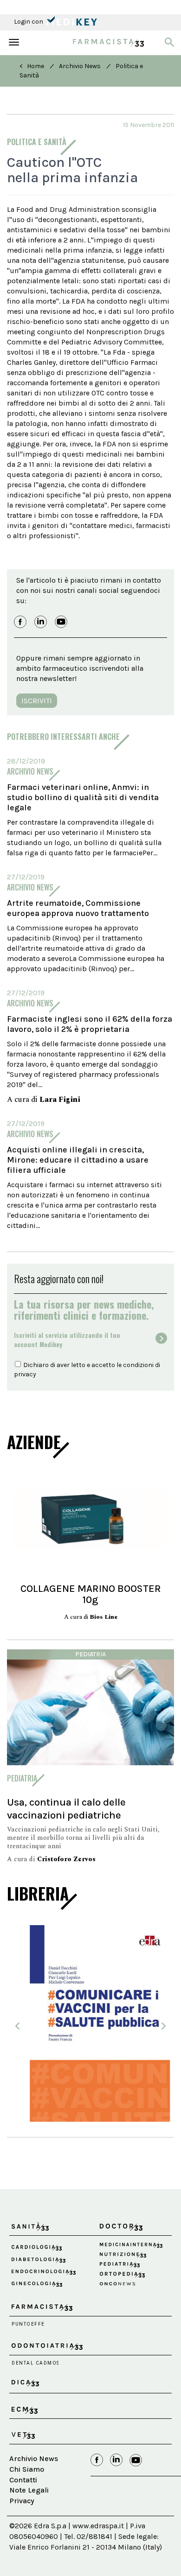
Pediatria (90, 1654)
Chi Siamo (27, 2490)
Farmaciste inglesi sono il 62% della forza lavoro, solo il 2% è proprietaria (90, 1024)
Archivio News (80, 66)
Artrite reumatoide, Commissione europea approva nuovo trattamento (78, 908)
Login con (29, 22)
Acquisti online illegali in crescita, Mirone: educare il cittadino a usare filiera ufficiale (78, 1160)
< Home (32, 66)
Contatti (23, 2501)
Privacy (22, 2522)
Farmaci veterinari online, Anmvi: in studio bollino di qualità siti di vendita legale (83, 797)
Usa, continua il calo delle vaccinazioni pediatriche (66, 1809)
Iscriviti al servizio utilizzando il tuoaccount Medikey (67, 1340)
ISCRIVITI (37, 701)
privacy (25, 1374)
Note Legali (29, 2511)
